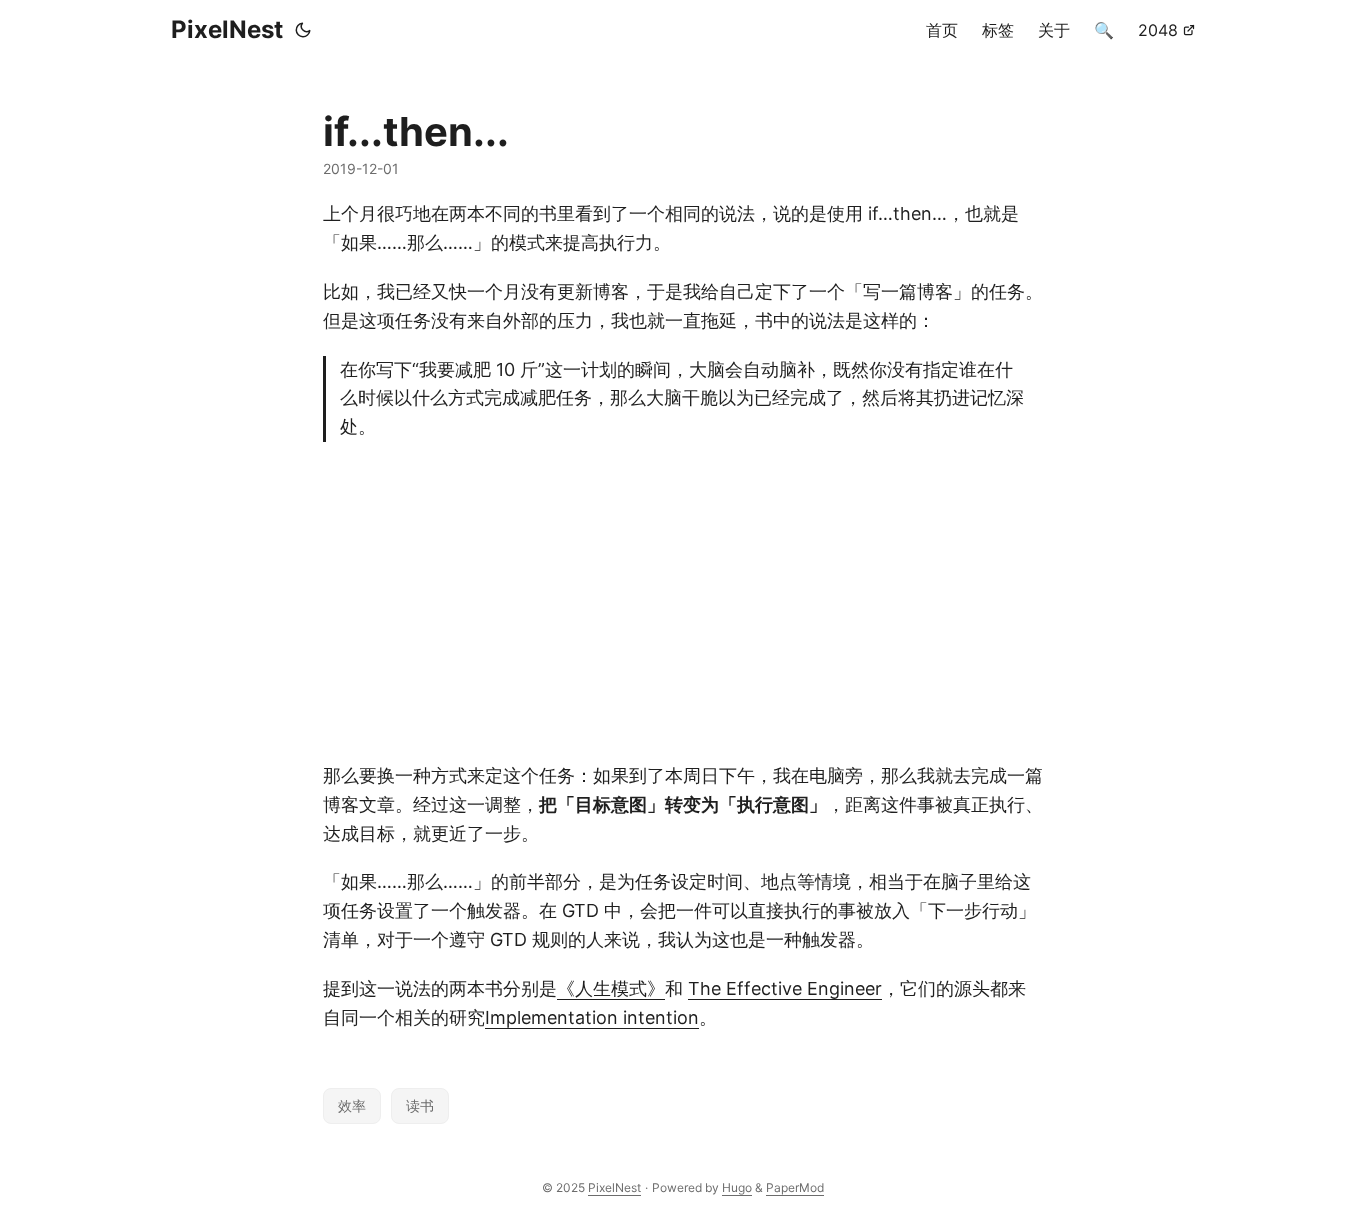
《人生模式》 (611, 988)
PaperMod (795, 1187)
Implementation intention (592, 1017)
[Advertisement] (683, 602)
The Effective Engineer (785, 988)
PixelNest (227, 29)
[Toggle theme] (303, 30)
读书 (420, 1105)
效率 (352, 1105)
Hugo (737, 1187)
